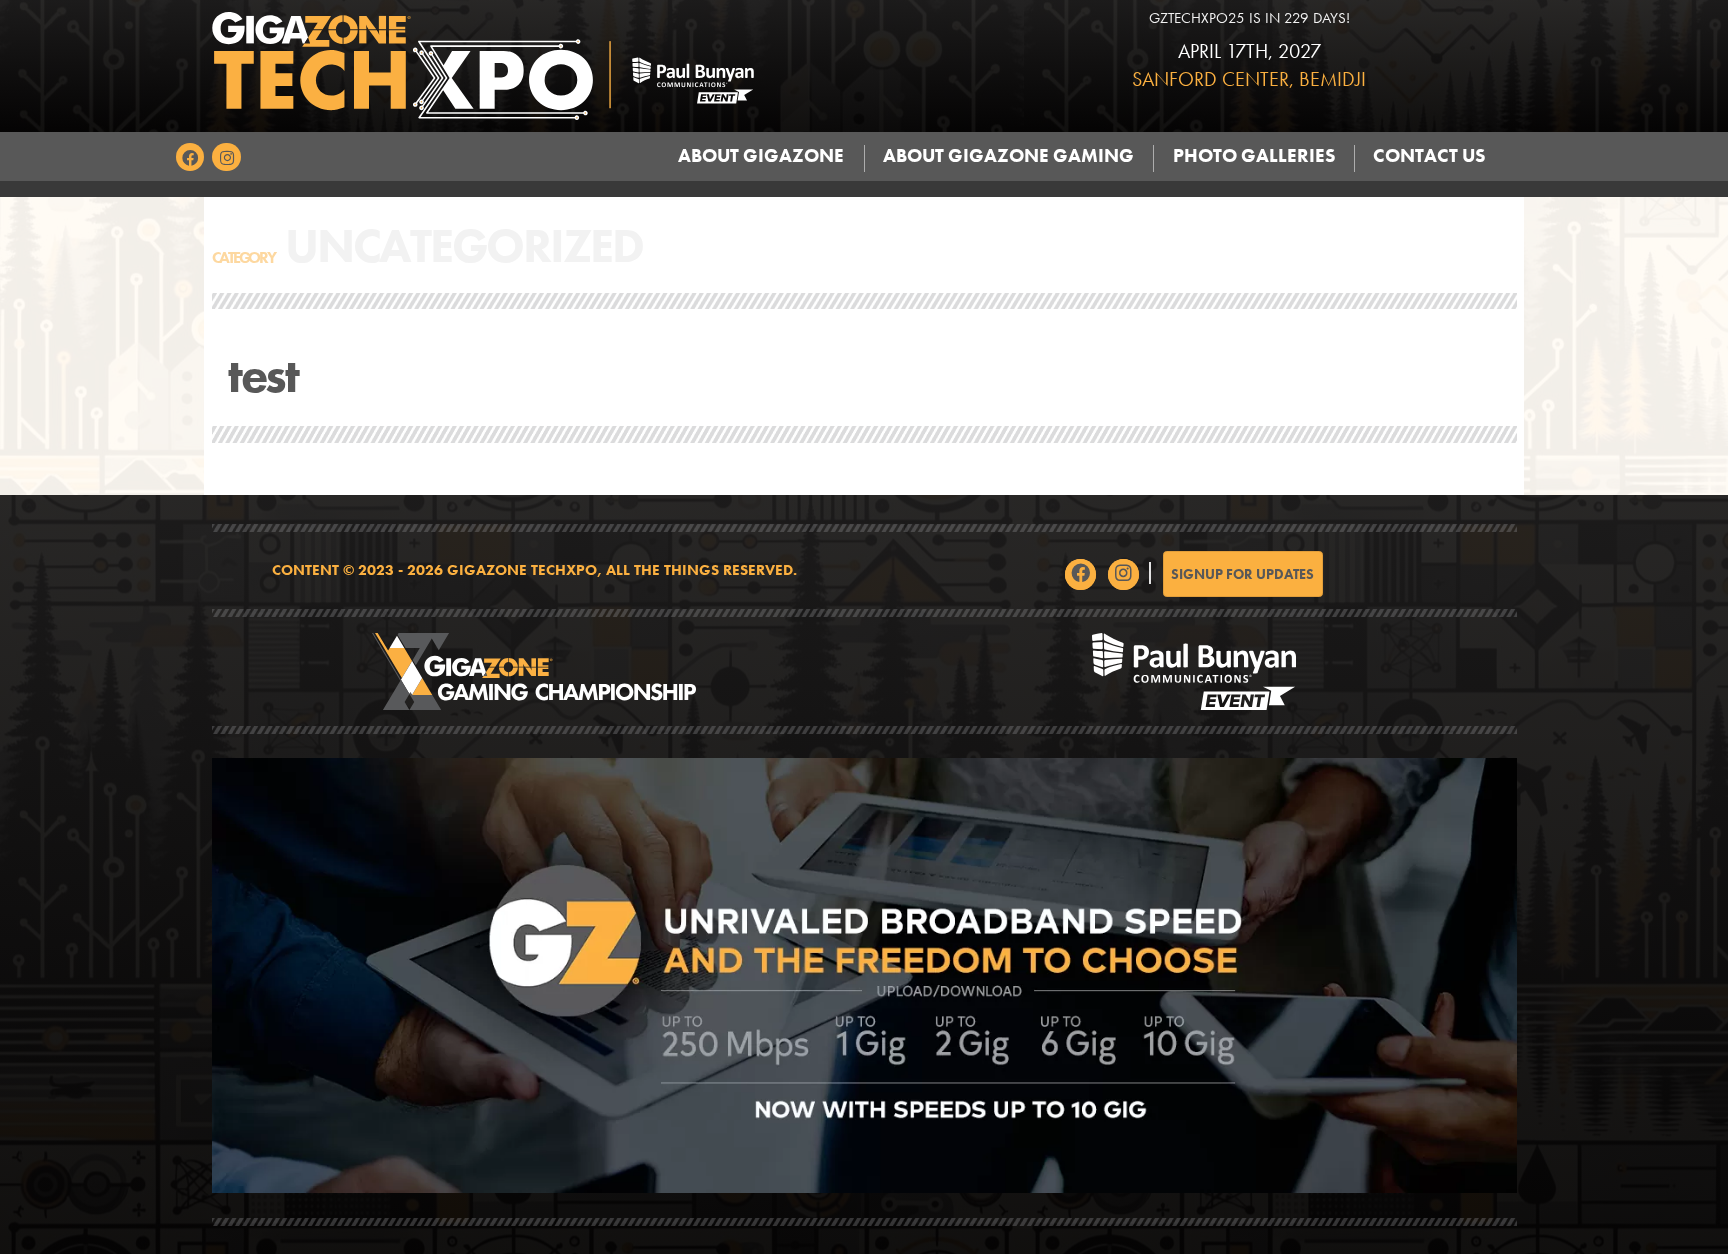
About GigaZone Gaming (1008, 156)
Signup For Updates (1242, 574)
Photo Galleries (1254, 156)
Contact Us (1429, 156)
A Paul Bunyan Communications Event (1194, 671)
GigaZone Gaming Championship (534, 671)
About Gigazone (761, 156)
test (263, 375)
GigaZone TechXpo (589, 66)
